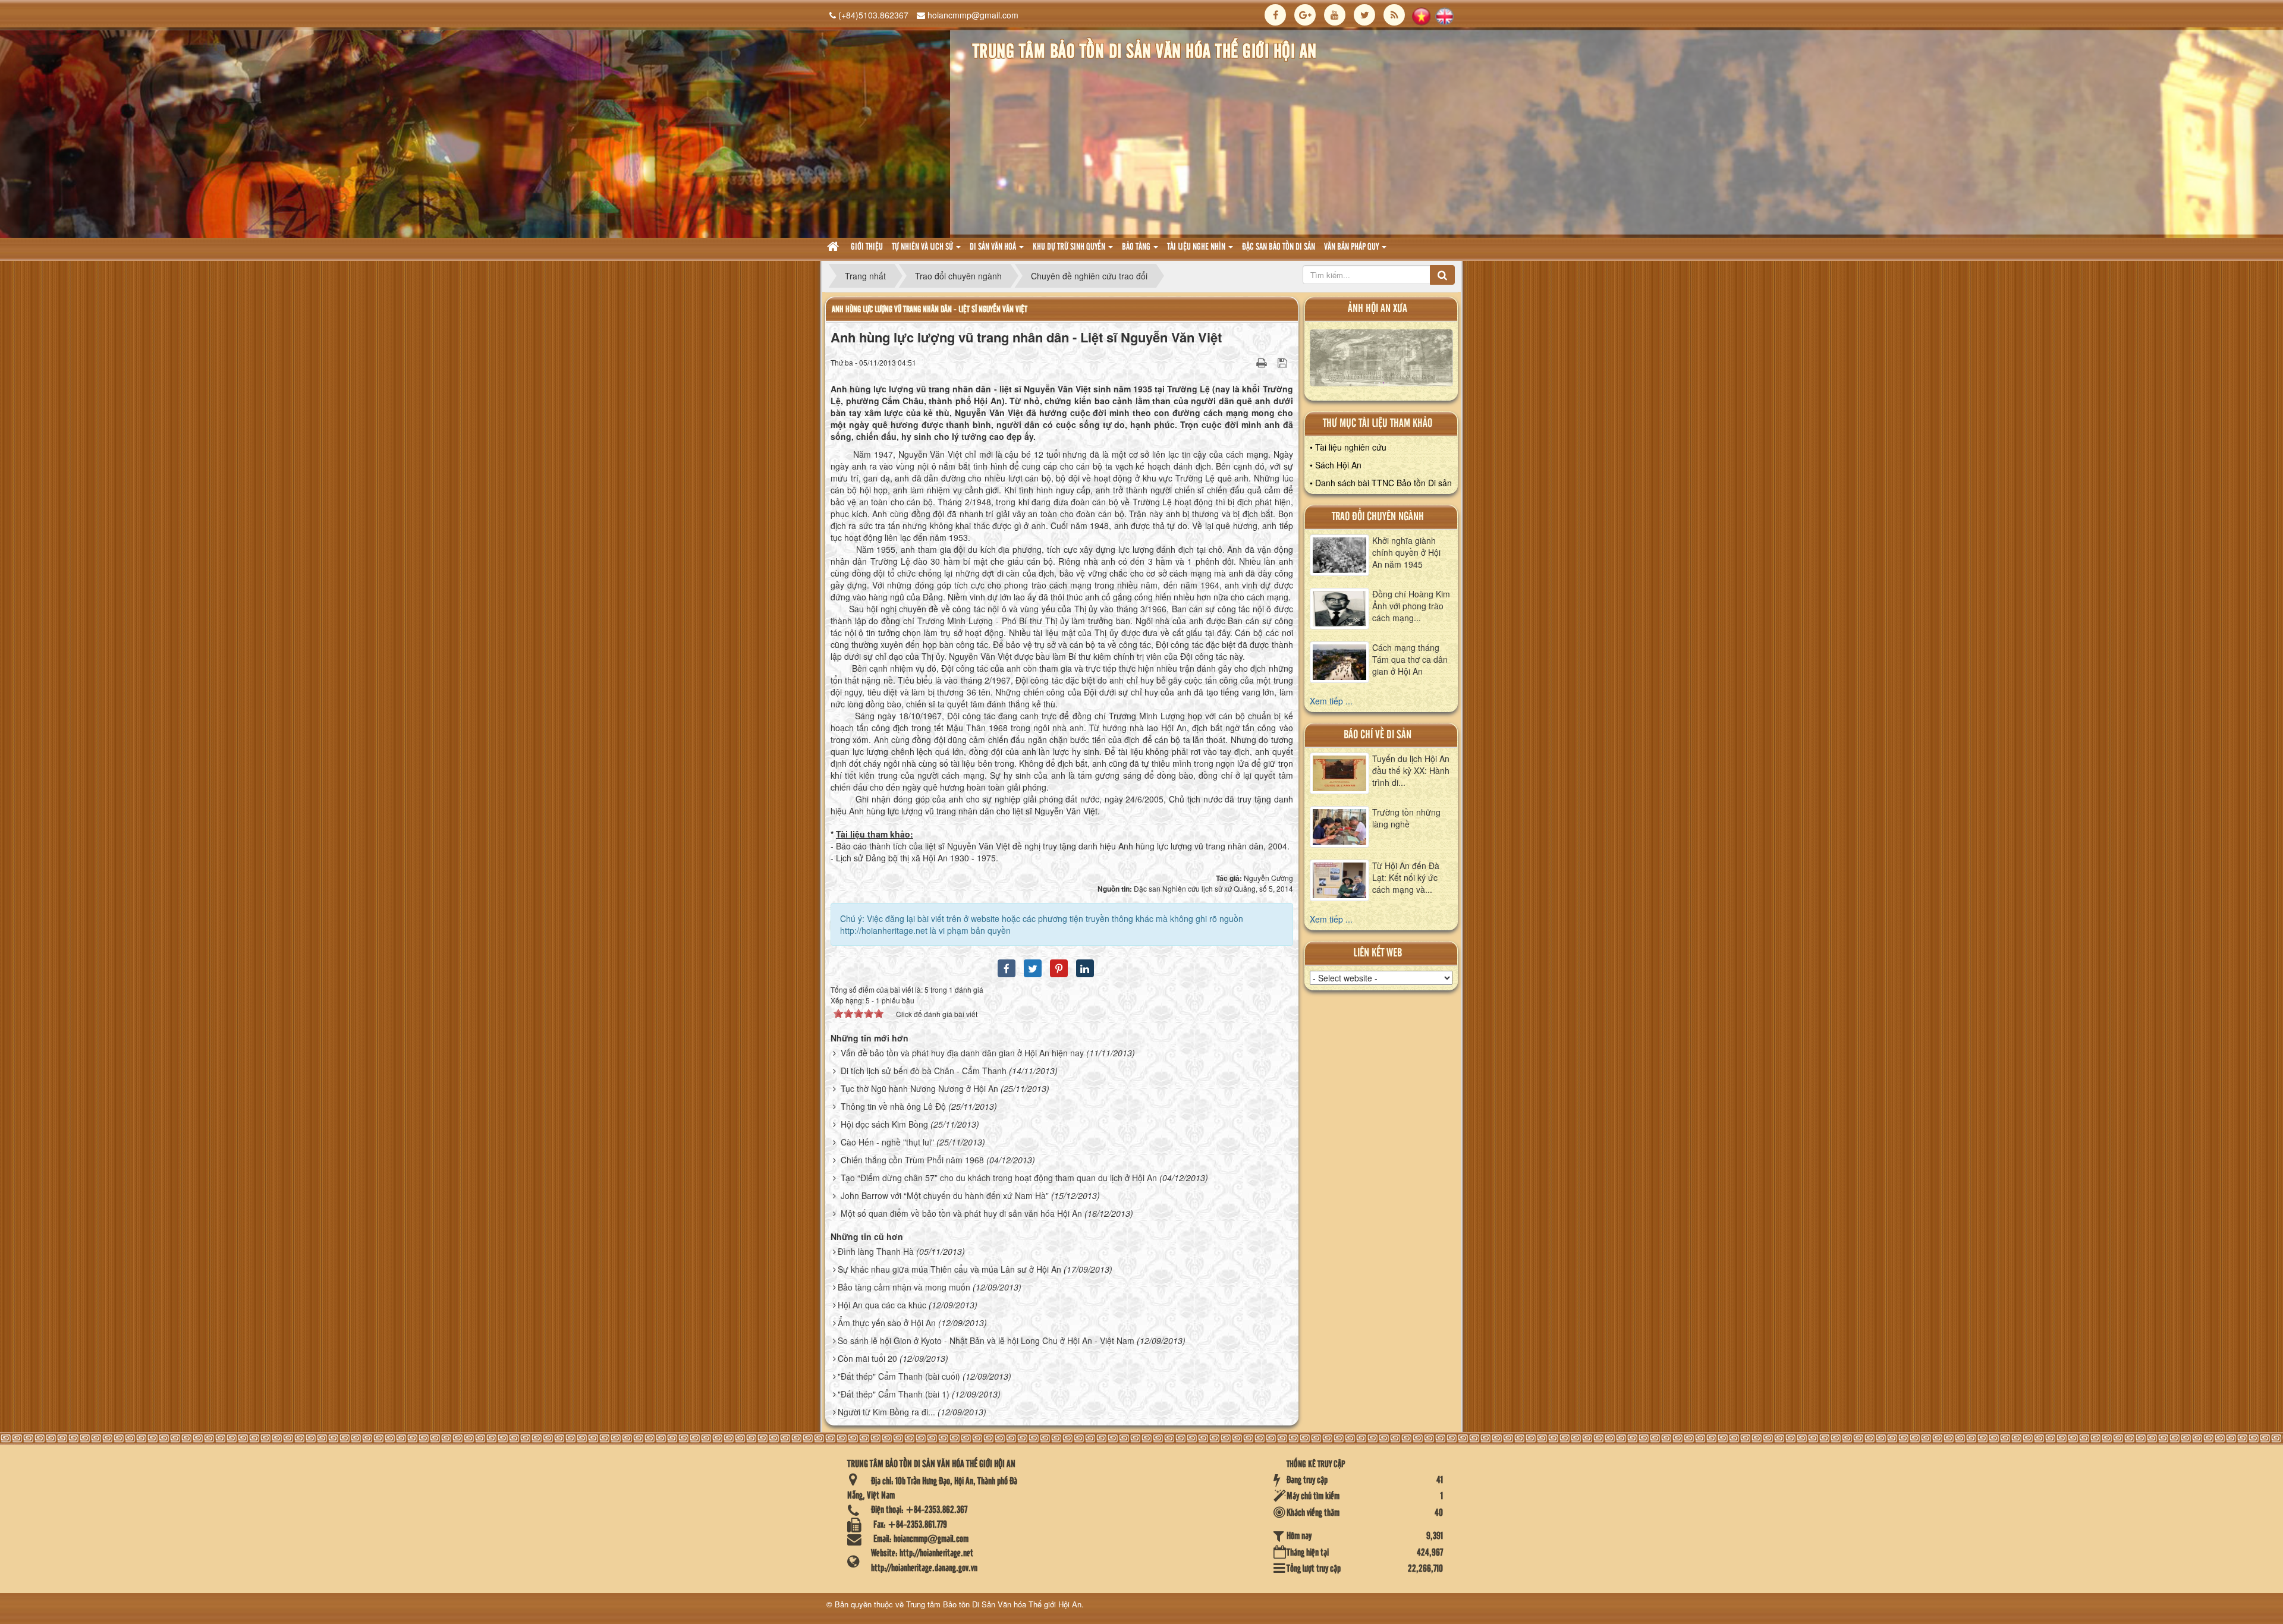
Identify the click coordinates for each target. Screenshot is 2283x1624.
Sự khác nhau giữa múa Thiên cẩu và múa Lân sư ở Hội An (949, 1269)
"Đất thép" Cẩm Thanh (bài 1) (894, 1394)
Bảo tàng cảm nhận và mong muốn (904, 1287)
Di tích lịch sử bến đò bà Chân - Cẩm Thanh (924, 1071)
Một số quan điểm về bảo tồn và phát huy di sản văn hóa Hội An (961, 1213)
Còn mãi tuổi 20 (867, 1358)
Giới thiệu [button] (867, 247)
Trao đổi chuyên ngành (1378, 517)
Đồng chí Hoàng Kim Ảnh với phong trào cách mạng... (1411, 606)
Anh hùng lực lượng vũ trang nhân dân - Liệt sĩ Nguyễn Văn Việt (930, 309)
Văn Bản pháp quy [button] (1352, 247)
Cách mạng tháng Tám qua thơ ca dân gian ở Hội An (1410, 659)
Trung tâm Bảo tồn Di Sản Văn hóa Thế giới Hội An (994, 1604)
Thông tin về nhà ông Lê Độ (893, 1106)
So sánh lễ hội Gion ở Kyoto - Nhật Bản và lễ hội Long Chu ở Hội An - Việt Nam (986, 1340)
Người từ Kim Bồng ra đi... (886, 1412)
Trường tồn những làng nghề (1406, 818)
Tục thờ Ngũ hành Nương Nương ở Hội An (919, 1088)
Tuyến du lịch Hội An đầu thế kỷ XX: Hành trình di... (1411, 770)
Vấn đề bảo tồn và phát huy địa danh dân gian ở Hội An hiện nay (962, 1053)
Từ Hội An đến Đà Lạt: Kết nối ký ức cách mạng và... (1406, 877)
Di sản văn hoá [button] (994, 247)
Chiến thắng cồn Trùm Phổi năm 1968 (912, 1160)
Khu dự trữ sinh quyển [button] (1070, 247)
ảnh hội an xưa (1378, 309)
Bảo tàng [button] (1137, 247)
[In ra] (1263, 362)
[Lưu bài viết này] (1284, 362)
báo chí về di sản (1378, 735)
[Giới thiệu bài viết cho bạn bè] (1247, 362)
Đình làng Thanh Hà (876, 1251)
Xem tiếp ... (1331, 701)
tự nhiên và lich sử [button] (923, 247)
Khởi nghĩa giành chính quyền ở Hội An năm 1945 (1406, 552)
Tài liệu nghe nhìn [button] (1197, 247)
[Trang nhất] (834, 248)
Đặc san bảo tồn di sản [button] (1279, 247)
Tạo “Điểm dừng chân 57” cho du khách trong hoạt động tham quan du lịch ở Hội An (999, 1178)
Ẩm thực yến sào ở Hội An (887, 1323)
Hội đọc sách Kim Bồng (884, 1124)
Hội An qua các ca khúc (882, 1305)
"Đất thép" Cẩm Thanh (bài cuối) (899, 1376)
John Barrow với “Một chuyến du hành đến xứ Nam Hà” (945, 1195)
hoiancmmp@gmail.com (973, 15)
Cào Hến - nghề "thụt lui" (887, 1142)
